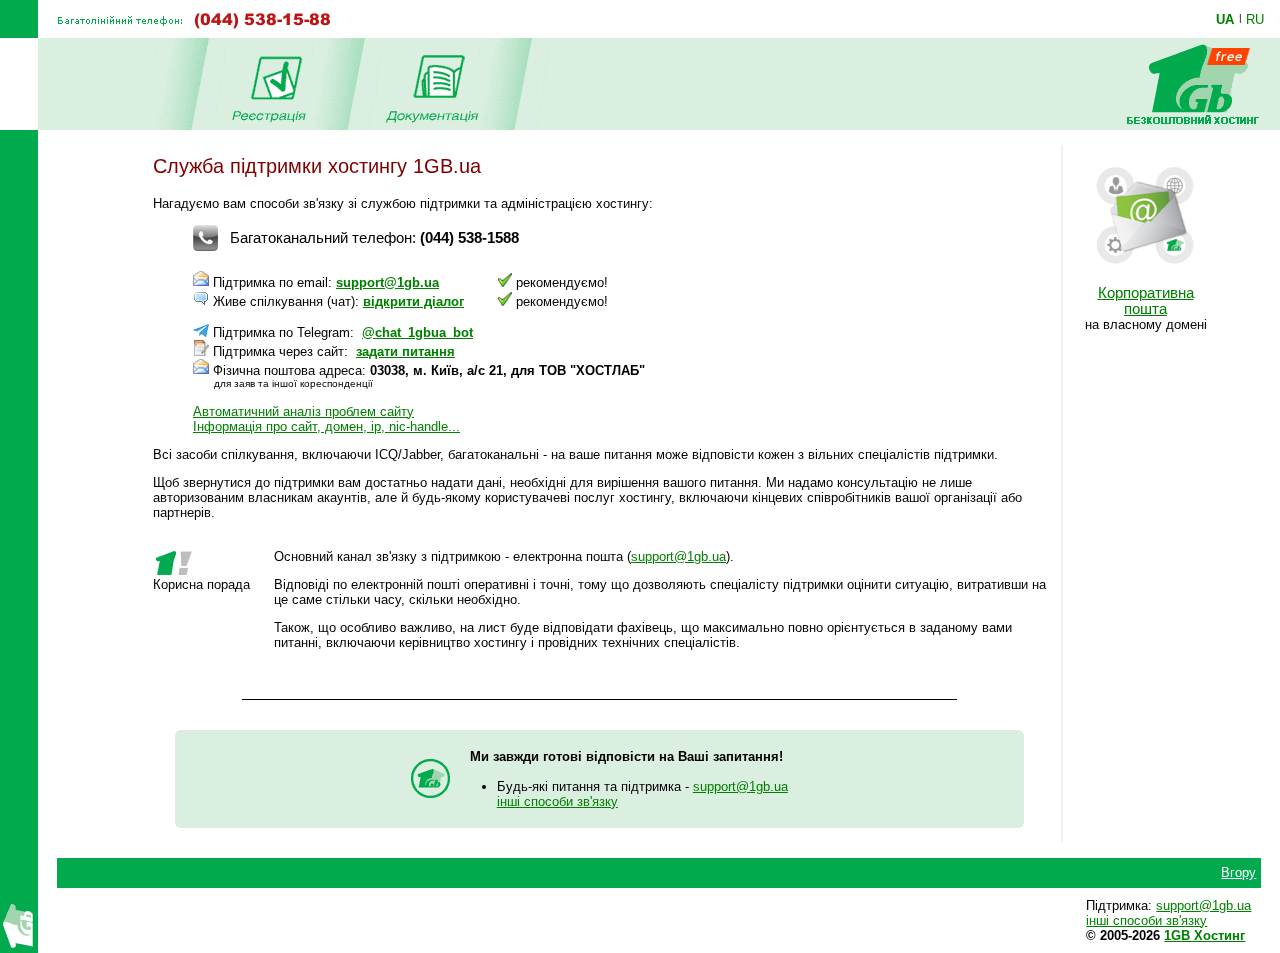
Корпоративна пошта (1146, 301)
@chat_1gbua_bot (417, 332)
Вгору (1238, 872)
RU (1255, 19)
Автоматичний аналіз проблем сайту (303, 411)
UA (1225, 19)
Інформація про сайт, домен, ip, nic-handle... (326, 426)
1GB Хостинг (1204, 935)
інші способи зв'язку (557, 801)
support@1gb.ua (387, 282)
